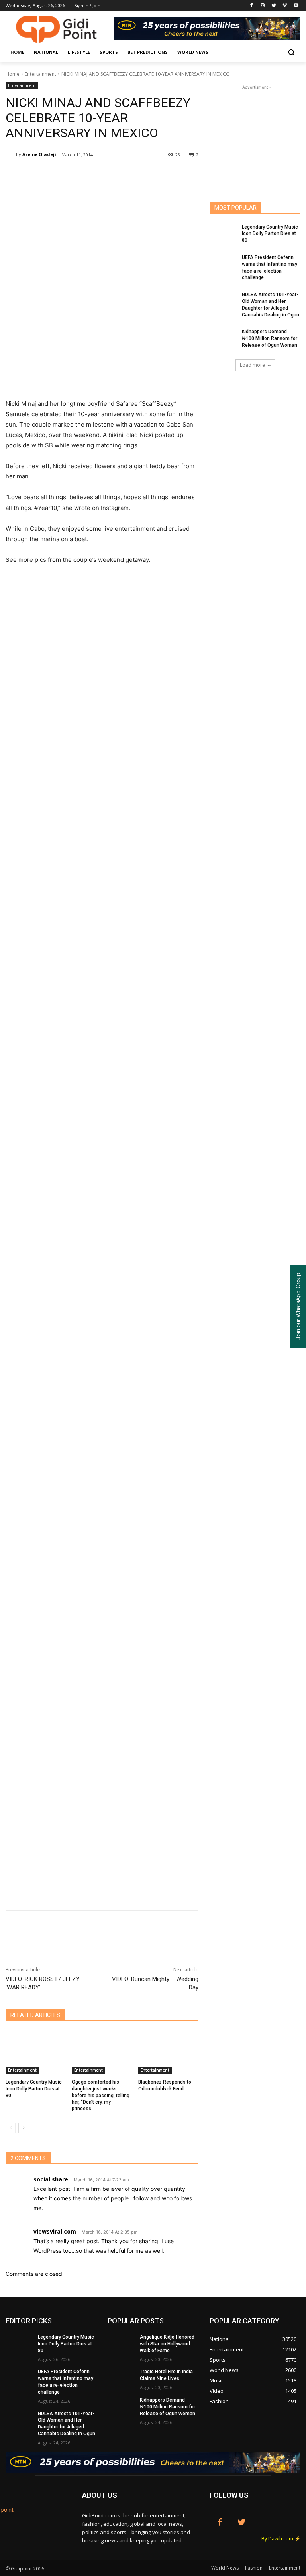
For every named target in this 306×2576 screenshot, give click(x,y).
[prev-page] (11, 2128)
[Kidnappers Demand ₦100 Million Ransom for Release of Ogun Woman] (223, 338)
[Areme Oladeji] (11, 154)
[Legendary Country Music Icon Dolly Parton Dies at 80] (36, 2052)
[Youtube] (296, 6)
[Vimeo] (285, 6)
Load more (252, 365)
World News (225, 2568)
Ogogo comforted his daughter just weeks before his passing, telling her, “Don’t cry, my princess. (101, 2095)
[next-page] (23, 2128)
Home (13, 74)
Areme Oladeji (39, 154)
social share (51, 2179)
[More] (173, 175)
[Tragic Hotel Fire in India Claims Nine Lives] (121, 2378)
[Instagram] (263, 6)
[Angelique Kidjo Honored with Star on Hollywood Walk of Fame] (121, 2343)
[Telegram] (155, 175)
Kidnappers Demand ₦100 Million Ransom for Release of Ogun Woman (270, 338)
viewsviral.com (55, 2231)
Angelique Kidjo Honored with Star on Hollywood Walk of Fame (167, 2344)
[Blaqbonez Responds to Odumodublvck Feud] (168, 2052)
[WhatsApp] (118, 175)
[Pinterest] (100, 175)
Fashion (254, 2568)
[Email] (136, 175)
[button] (291, 52)
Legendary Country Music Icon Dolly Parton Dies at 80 (34, 2089)
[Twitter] (274, 6)
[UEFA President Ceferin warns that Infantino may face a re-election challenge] (223, 264)
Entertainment (40, 74)
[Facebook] (252, 6)
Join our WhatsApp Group (298, 1306)
